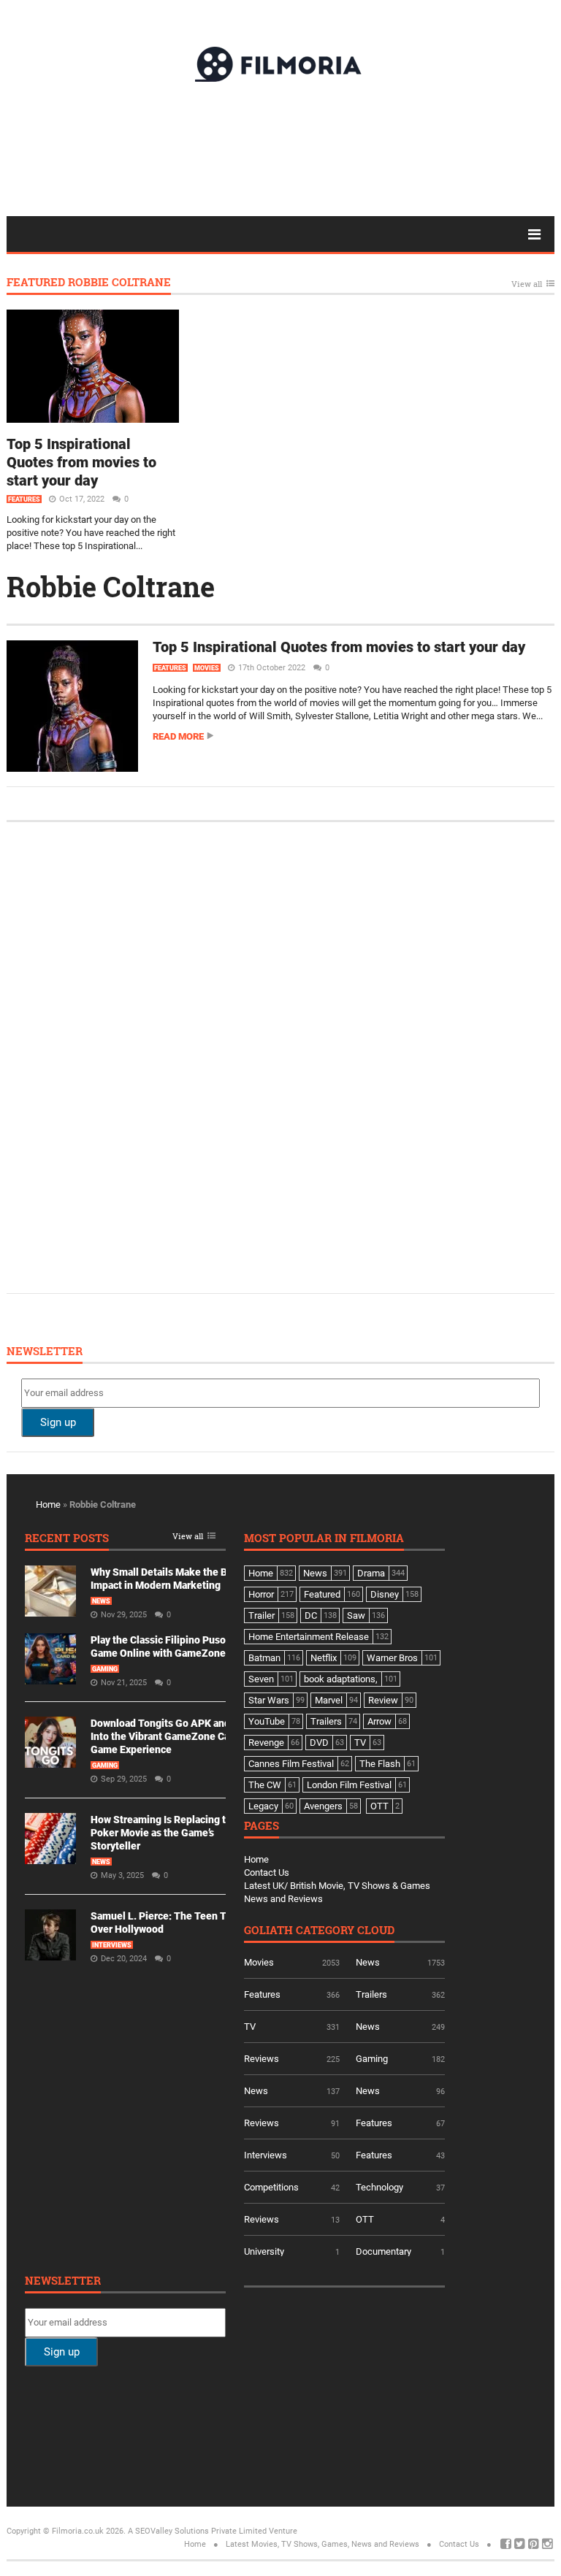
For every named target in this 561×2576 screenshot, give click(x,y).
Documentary (383, 2251)
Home (48, 1504)
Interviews (112, 1945)
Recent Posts (67, 1539)
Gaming (105, 1669)
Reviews (262, 2059)
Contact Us (267, 1872)
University (264, 2251)
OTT (365, 2219)
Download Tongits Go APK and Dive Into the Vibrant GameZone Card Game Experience (172, 1736)
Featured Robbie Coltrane (89, 283)
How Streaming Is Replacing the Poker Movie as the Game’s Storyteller (164, 1833)
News (101, 1601)
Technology (379, 2187)
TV (250, 2027)
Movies (207, 668)
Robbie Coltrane (111, 586)
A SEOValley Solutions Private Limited (197, 2531)
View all (527, 284)
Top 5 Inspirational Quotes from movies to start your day (81, 462)
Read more (178, 736)
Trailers (371, 1994)
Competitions (271, 2187)
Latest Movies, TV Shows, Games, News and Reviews (323, 2544)
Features (24, 499)
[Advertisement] (280, 148)
